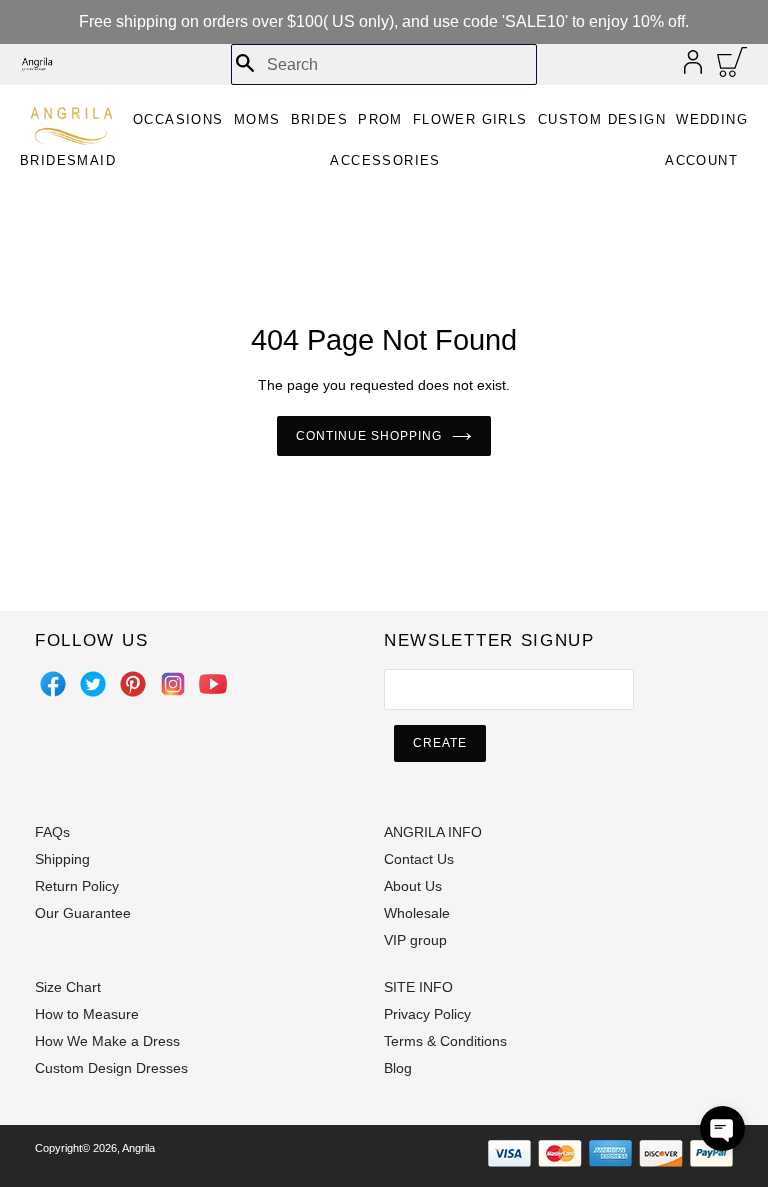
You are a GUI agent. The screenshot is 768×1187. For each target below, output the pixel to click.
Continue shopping (368, 436)
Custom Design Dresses (111, 1068)
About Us (413, 886)
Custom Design (602, 119)
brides (319, 119)
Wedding (712, 119)
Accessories (385, 160)
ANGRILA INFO (433, 832)
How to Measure (87, 1014)
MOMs (257, 119)
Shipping (62, 859)
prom (380, 119)
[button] (722, 1128)
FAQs (52, 832)
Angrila (138, 1148)
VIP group (415, 940)
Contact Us (419, 859)
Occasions (178, 119)
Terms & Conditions (445, 1041)
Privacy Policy (427, 1014)
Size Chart (68, 987)
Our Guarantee (83, 913)
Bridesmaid (68, 160)
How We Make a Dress (107, 1041)
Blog (398, 1068)
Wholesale (417, 913)
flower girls (470, 119)
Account (701, 160)
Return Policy (77, 886)
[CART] (732, 67)
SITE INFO (418, 987)
